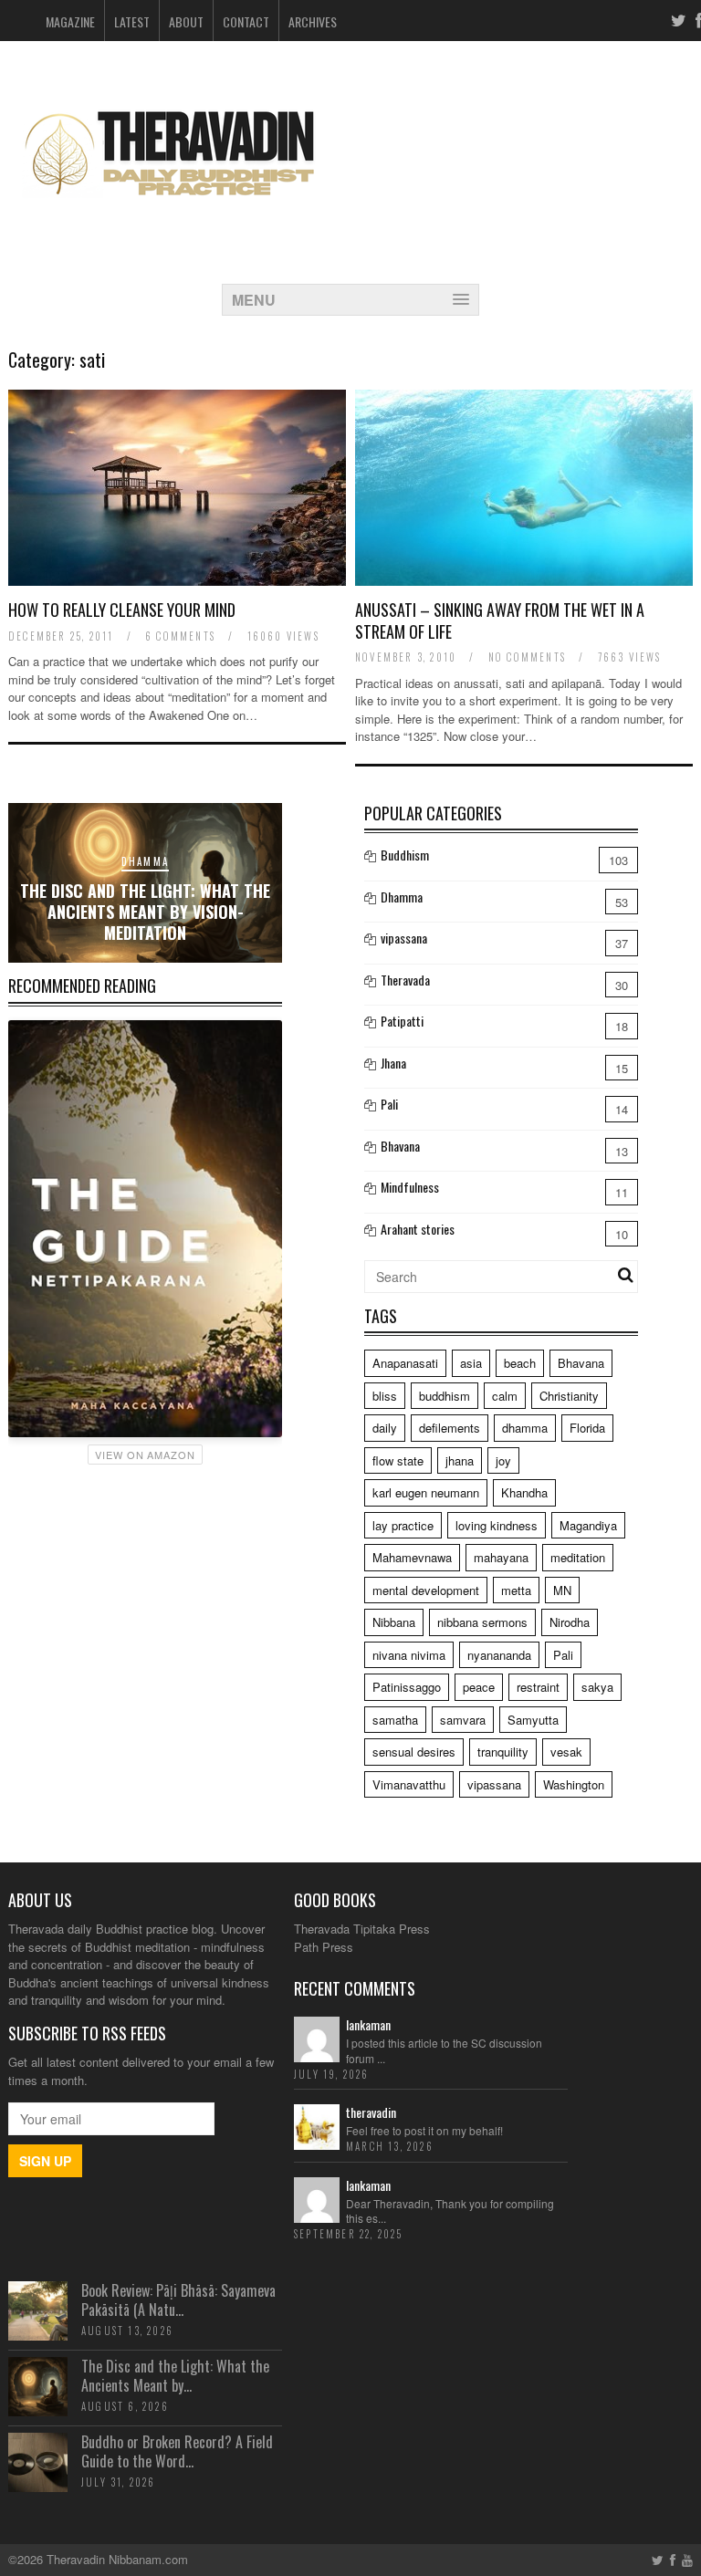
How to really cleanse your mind (122, 610)
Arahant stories (418, 1229)
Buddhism (405, 855)
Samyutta (533, 1720)
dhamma (525, 1428)
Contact (246, 21)
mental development (426, 1590)
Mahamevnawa (412, 1557)
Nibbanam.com (148, 2559)
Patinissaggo (407, 1687)
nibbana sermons (482, 1622)
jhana (460, 1460)
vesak (566, 1752)
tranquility (503, 1752)
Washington (574, 1784)
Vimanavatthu (409, 1784)
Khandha (524, 1492)
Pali (389, 1104)
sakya (597, 1687)
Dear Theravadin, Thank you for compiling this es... (450, 2211)
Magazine (70, 21)
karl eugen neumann (426, 1492)
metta (516, 1590)
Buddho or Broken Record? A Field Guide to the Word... (177, 2451)
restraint (538, 1687)
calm (505, 1396)
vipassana (404, 938)
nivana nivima (409, 1655)
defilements (450, 1428)
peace (479, 1687)
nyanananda (499, 1655)
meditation (578, 1557)
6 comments (180, 636)
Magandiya (588, 1525)
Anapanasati (405, 1363)
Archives (313, 21)
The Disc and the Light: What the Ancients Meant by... (175, 2376)
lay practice (403, 1525)
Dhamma (145, 861)
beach (520, 1363)
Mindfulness (410, 1187)
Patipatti (402, 1021)
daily (385, 1428)
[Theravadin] (168, 212)
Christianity (569, 1396)
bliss (385, 1396)
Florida (587, 1428)
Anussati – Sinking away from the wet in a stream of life (500, 620)
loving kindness (497, 1525)
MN (562, 1590)
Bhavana (400, 1146)
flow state (398, 1460)
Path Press (324, 1947)
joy (503, 1460)
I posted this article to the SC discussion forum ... (444, 2050)
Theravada (405, 980)
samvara (463, 1720)
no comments (527, 657)
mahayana (501, 1557)
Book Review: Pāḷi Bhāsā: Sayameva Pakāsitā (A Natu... (178, 2300)
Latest (132, 21)
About (186, 21)
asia (471, 1363)
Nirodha (570, 1622)
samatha (395, 1720)
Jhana (393, 1063)
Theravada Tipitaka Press (362, 1929)
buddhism (445, 1396)
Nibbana (394, 1622)
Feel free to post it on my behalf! (424, 2130)
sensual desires (414, 1752)
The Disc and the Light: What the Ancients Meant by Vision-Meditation (145, 912)
